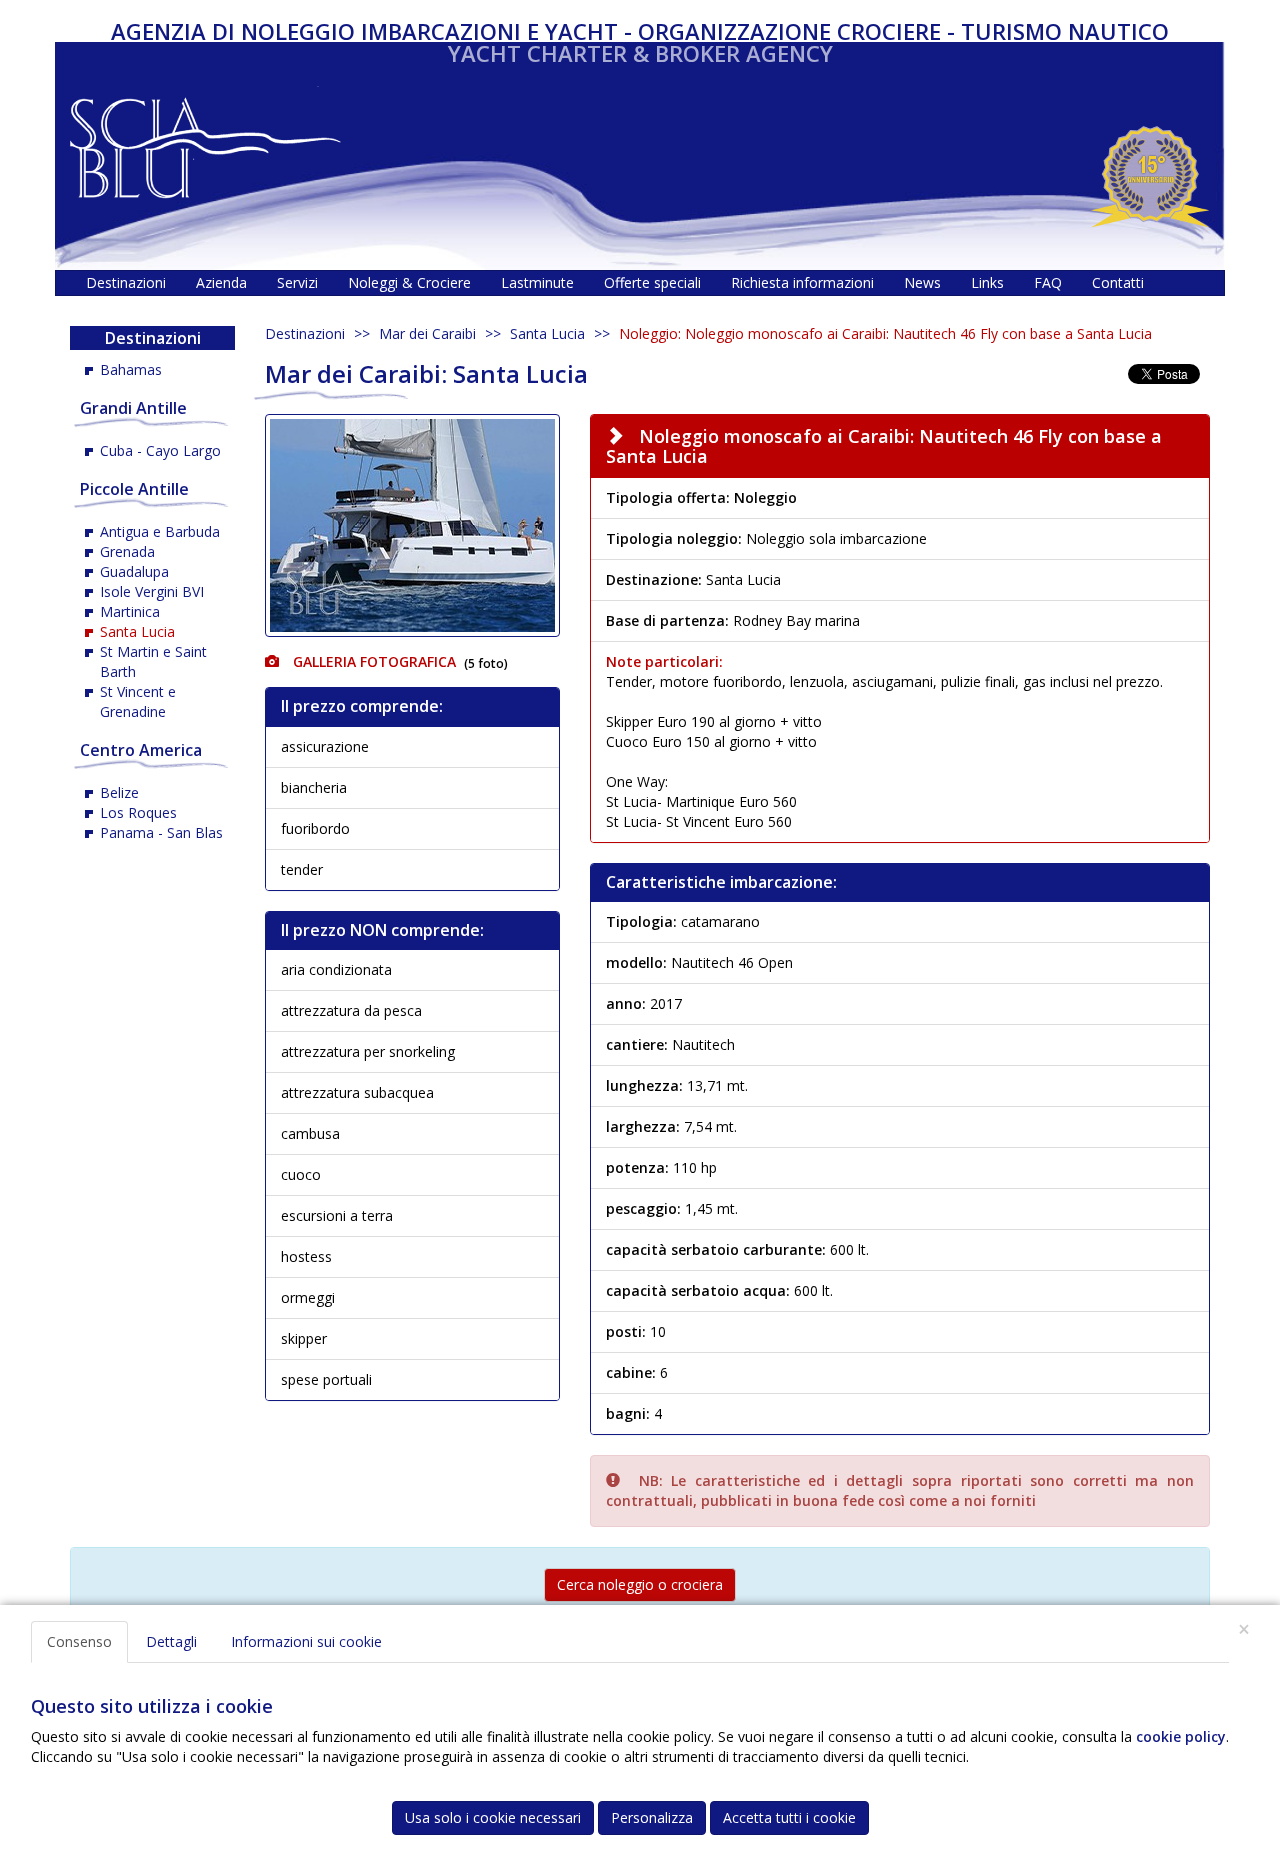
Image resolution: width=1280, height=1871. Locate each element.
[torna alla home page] (205, 142)
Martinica (130, 611)
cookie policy (1181, 1736)
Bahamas (131, 369)
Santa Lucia (547, 333)
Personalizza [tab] (652, 1817)
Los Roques (138, 812)
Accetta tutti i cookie (789, 1817)
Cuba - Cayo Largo (160, 450)
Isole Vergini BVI (152, 591)
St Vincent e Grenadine (138, 701)
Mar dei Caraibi (427, 333)
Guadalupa (134, 571)
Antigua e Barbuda (160, 531)
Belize (119, 792)
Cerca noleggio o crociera (640, 1584)
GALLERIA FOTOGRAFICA (372, 661)
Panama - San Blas (161, 832)
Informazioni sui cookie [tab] (306, 1641)
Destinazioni (305, 333)
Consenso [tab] (79, 1641)
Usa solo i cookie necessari (493, 1817)
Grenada (127, 551)
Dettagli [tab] (171, 1641)
